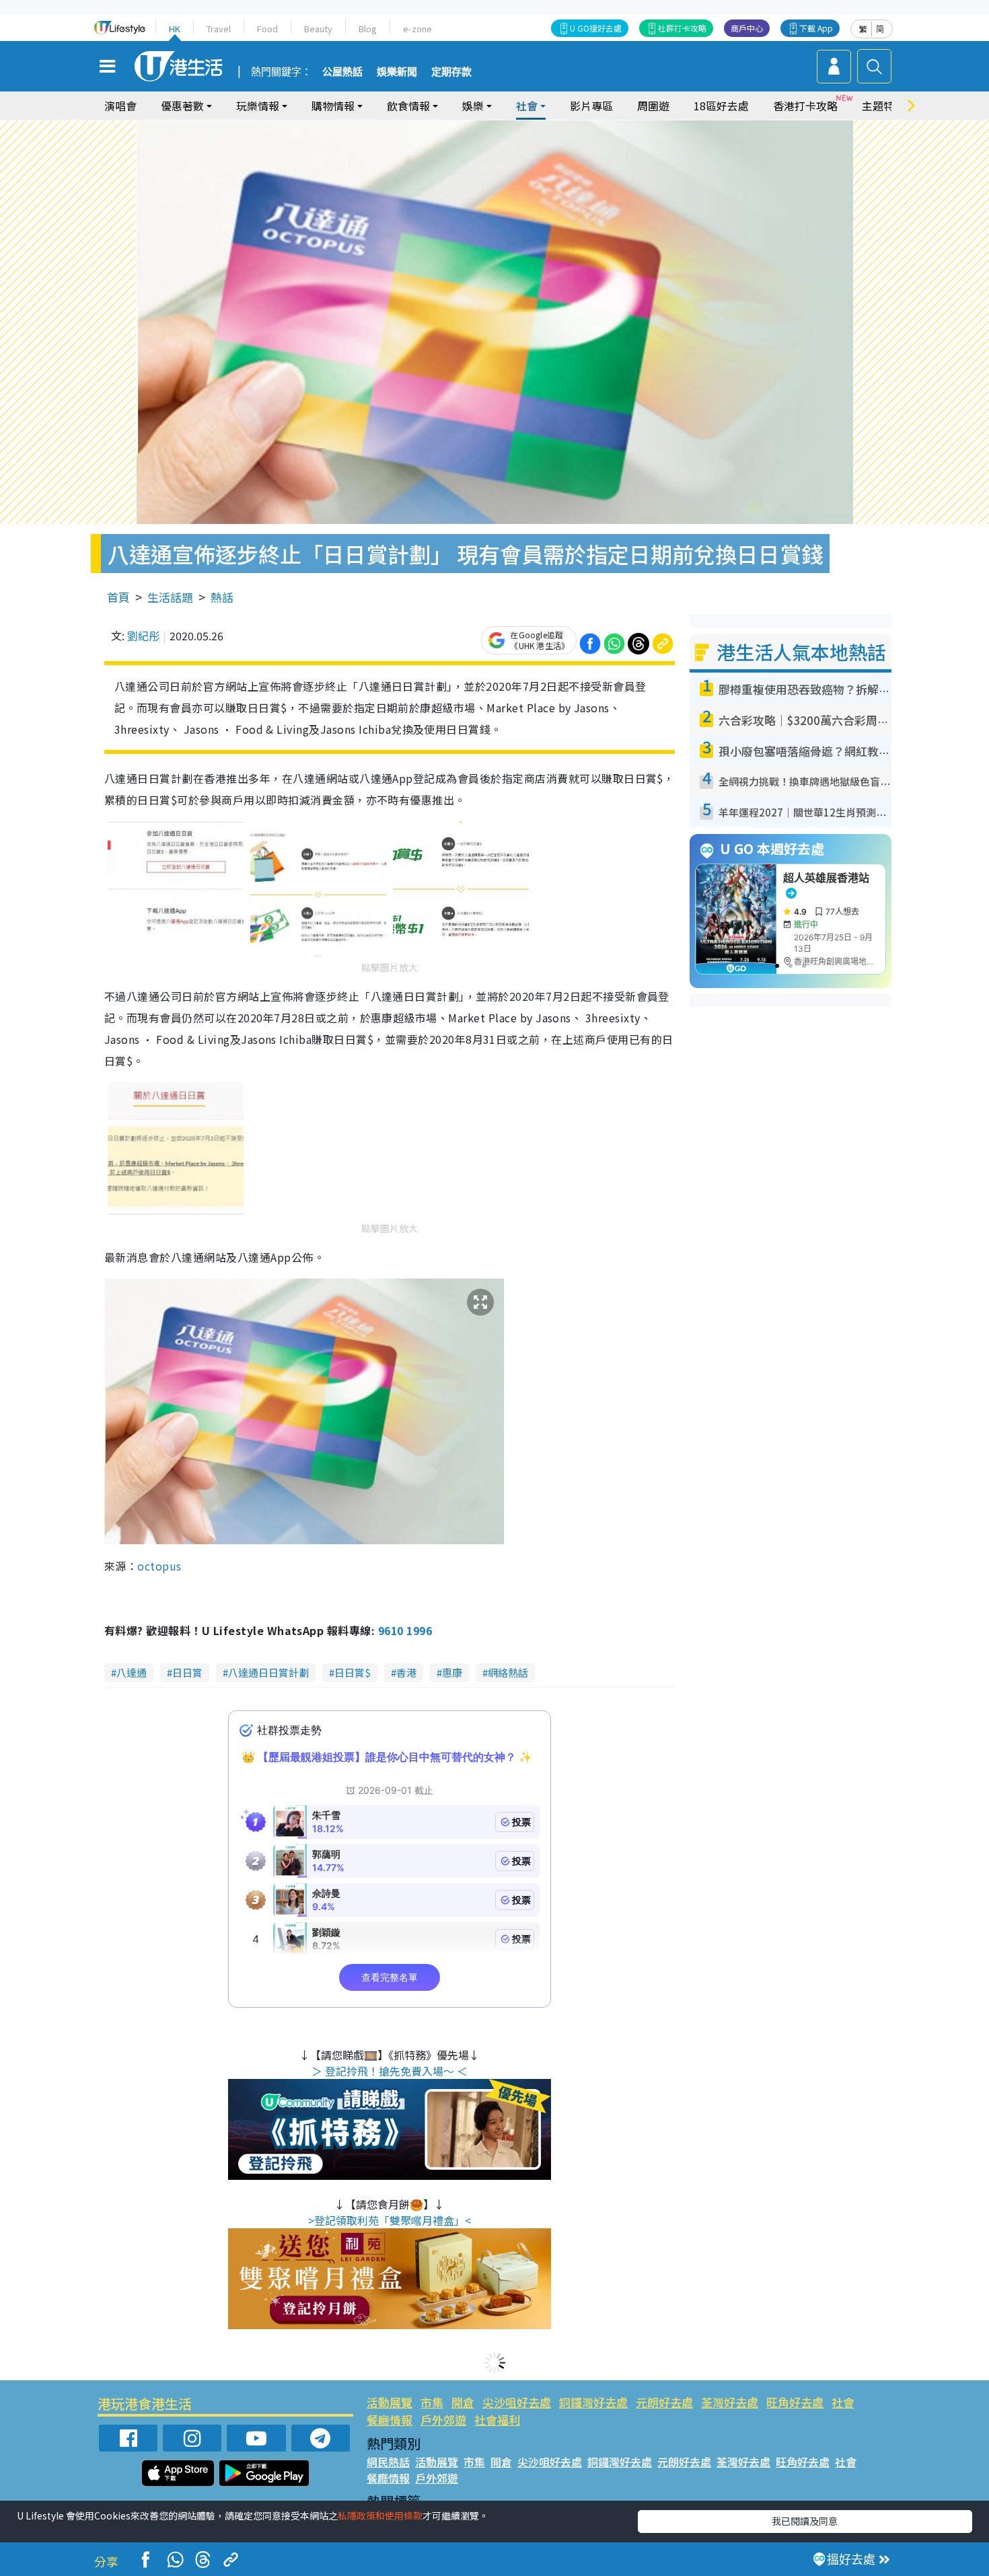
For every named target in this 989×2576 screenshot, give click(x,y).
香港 (406, 1672)
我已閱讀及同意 (805, 2521)
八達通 (132, 1672)
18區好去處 (721, 106)
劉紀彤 (143, 636)
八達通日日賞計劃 (268, 1672)
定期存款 (451, 72)
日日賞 (187, 1672)
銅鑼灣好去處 (593, 2402)
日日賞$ (353, 1672)
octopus (159, 1566)
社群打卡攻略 (682, 28)
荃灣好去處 (730, 2402)
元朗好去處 (664, 2402)
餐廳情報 (390, 2420)
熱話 (222, 597)
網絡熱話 (508, 1672)
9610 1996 (405, 1630)
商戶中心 (747, 28)
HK (175, 29)
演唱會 (120, 106)
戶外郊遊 (443, 2420)
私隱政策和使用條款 (380, 2515)
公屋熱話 (342, 72)
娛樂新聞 (397, 72)
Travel (219, 29)
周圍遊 (653, 106)
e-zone (417, 29)
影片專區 (591, 106)
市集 (432, 2402)
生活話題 (170, 597)
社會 (843, 2402)
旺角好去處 (795, 2402)
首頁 (118, 597)
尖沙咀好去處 (517, 2402)
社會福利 (497, 2420)
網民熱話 (388, 2462)
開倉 (463, 2402)
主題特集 (883, 106)
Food (267, 29)
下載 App (816, 28)
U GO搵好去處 (596, 28)
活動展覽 (390, 2402)
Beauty (318, 29)
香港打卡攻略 (805, 106)
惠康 (452, 1672)
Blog (368, 29)
